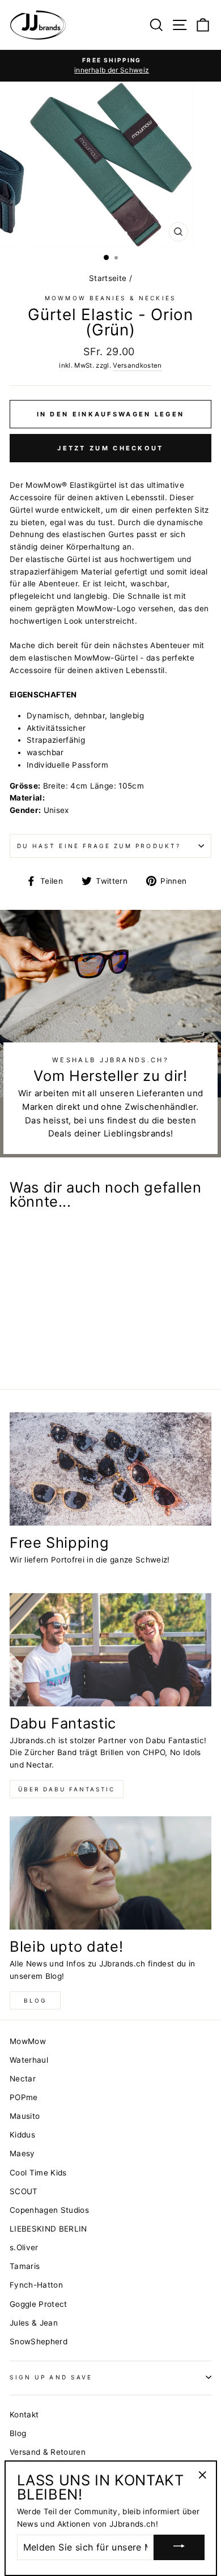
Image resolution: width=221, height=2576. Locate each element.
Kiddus (22, 2135)
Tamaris (25, 2266)
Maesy (22, 2153)
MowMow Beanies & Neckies (110, 298)
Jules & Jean (34, 2323)
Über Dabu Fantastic (67, 1789)
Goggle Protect (39, 2304)
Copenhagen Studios (49, 2210)
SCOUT (24, 2191)
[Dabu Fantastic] (110, 1650)
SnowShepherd (39, 2341)
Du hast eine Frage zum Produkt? (99, 846)
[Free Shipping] (110, 1469)
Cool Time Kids (38, 2173)
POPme (24, 2097)
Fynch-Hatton (36, 2285)
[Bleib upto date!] (110, 1873)
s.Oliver (24, 2247)
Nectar (23, 2079)
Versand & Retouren (48, 2452)
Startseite (108, 278)
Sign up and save (51, 2377)
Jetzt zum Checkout (110, 448)
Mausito (25, 2116)
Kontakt (24, 2415)
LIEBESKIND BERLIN (48, 2229)
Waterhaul (29, 2060)
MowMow (28, 2041)
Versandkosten (137, 365)
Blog (35, 2000)
